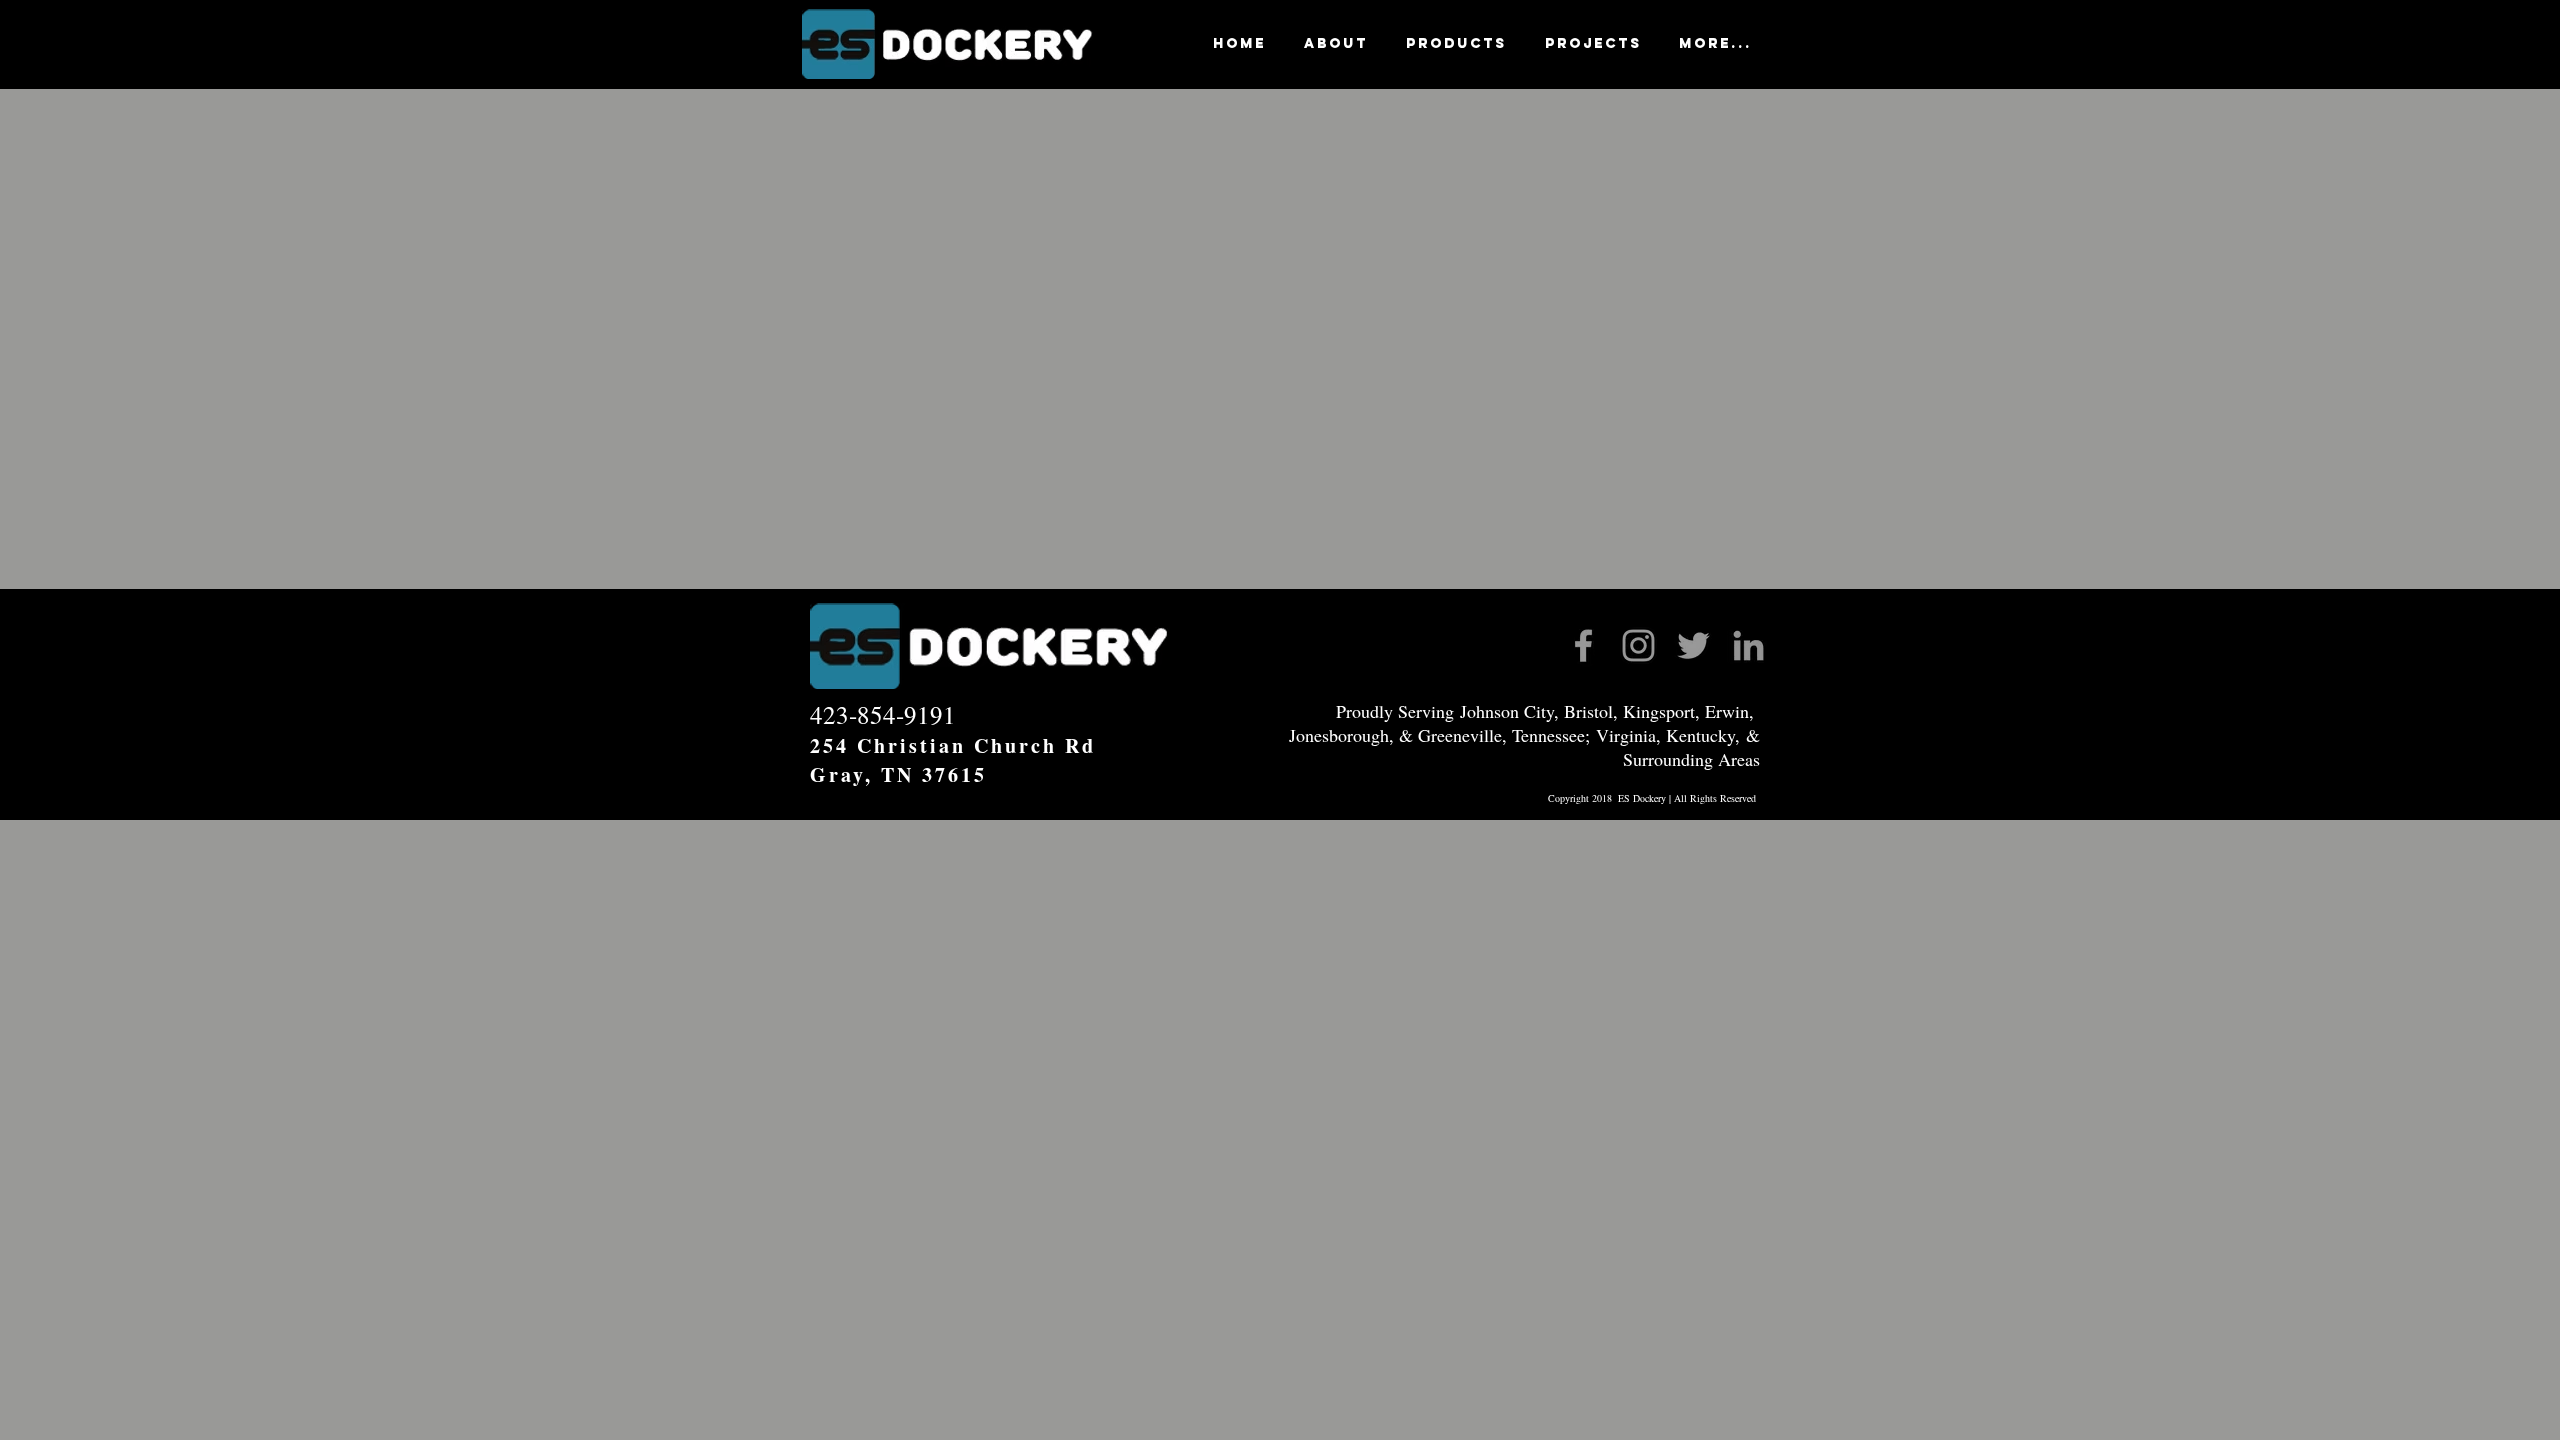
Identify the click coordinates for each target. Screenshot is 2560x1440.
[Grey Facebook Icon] (1583, 645)
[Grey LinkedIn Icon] (1748, 645)
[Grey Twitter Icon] (1693, 645)
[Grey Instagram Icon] (1638, 645)
